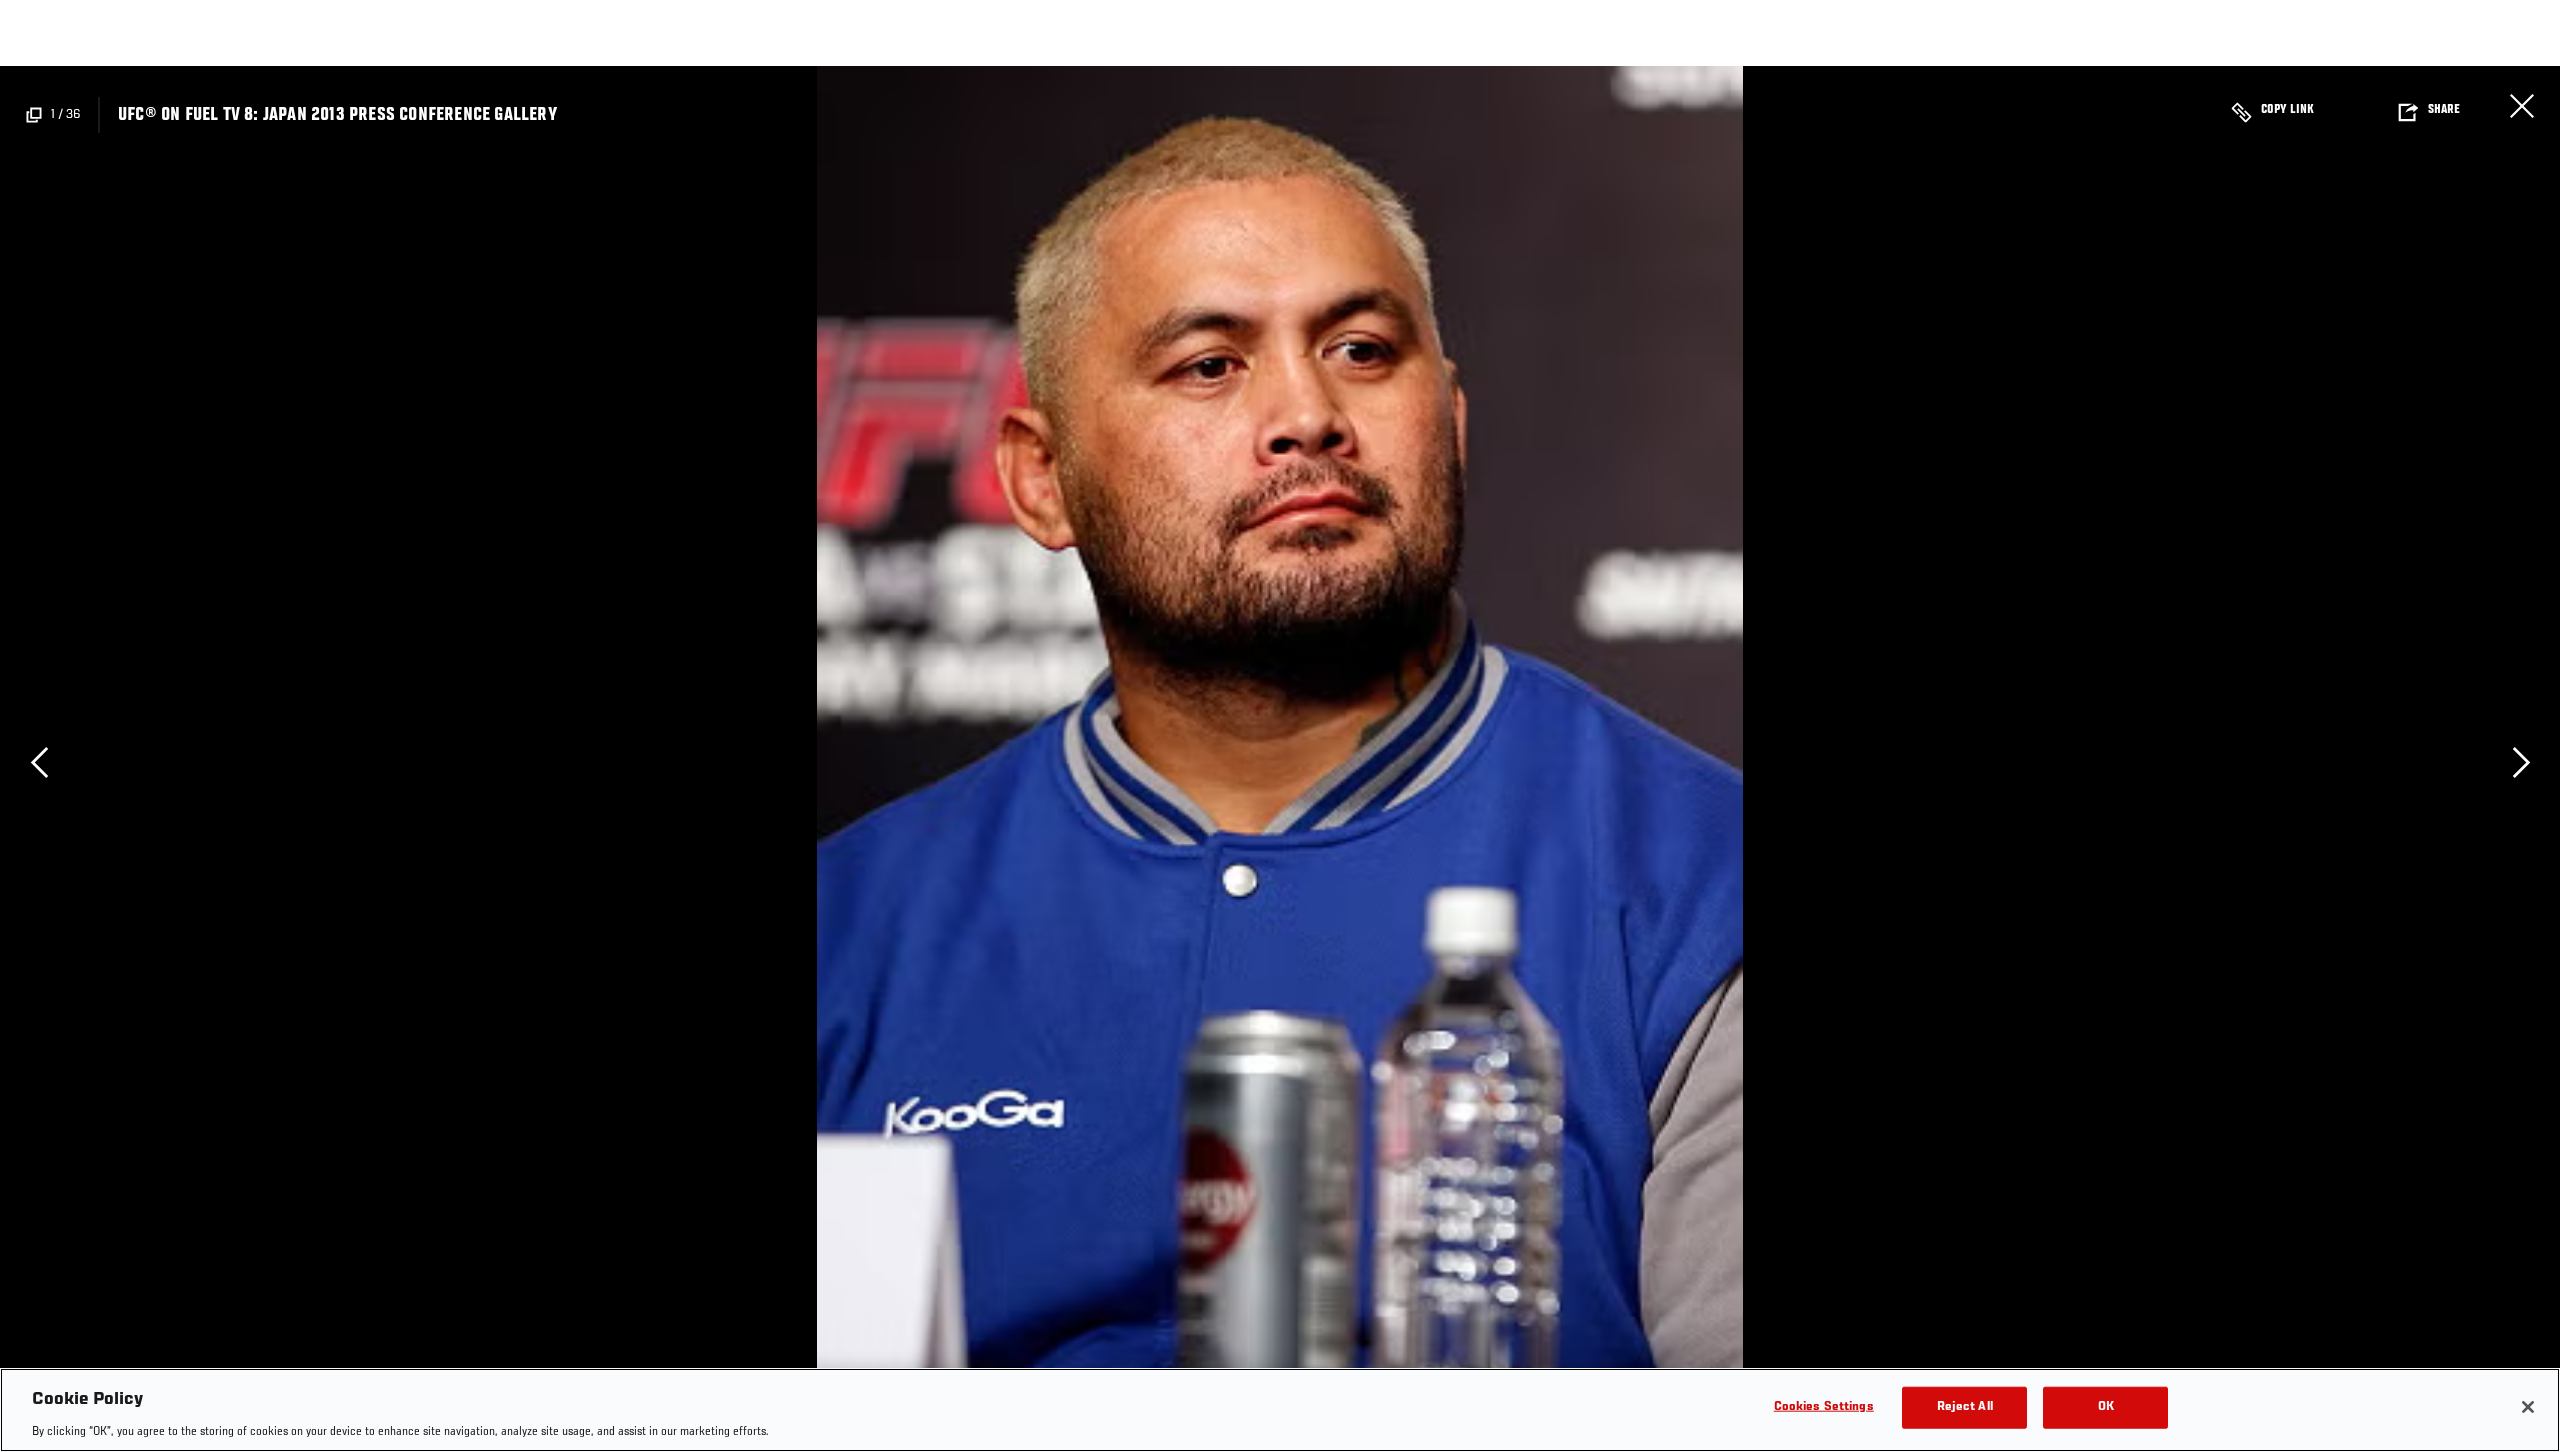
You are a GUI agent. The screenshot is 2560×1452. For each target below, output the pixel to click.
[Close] (2528, 1407)
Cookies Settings (1824, 1406)
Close (2522, 106)
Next (2521, 762)
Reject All (1965, 1406)
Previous (39, 762)
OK (2106, 1406)
